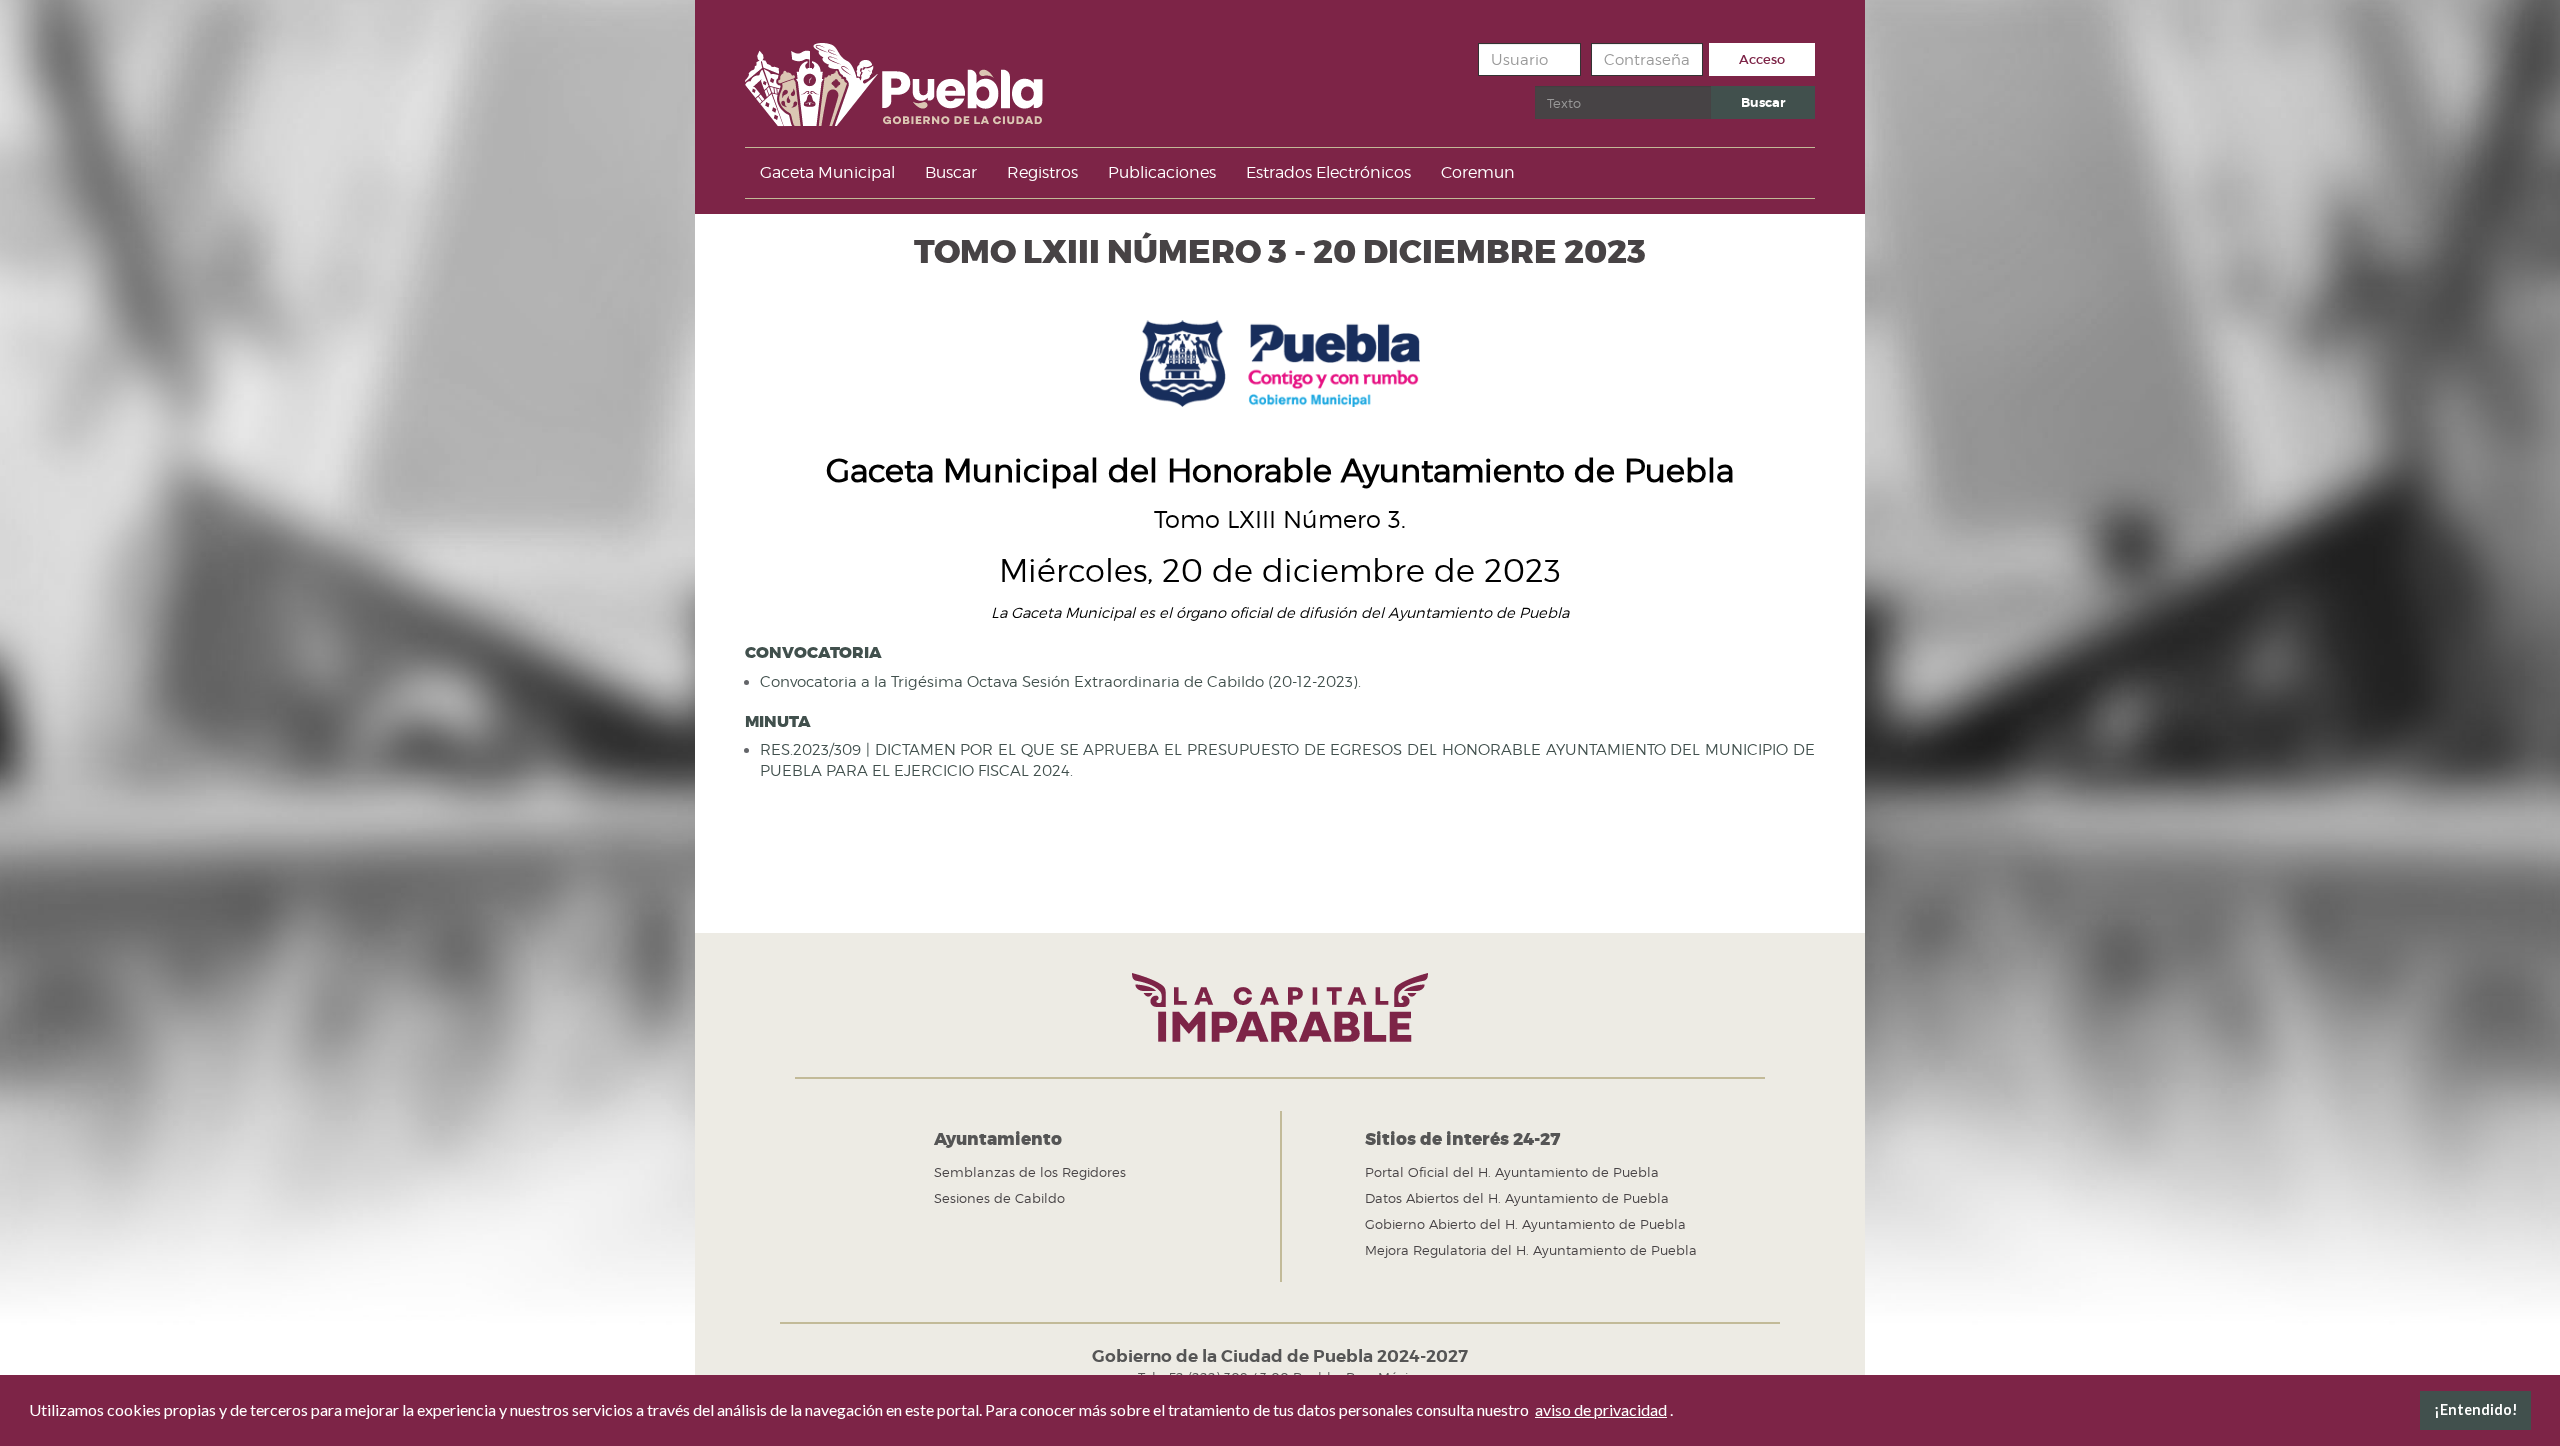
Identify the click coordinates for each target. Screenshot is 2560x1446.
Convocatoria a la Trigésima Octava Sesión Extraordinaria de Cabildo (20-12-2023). (1060, 682)
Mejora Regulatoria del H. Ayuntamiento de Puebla (1531, 1250)
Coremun (1478, 172)
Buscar (1763, 102)
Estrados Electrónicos (1328, 172)
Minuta (778, 721)
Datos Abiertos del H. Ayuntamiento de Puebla (1517, 1198)
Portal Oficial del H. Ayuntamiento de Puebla (1512, 1172)
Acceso (1762, 59)
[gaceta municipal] (894, 77)
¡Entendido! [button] (2476, 1409)
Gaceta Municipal (827, 172)
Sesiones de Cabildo (999, 1198)
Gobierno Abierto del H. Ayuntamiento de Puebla (1525, 1224)
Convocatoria (813, 652)
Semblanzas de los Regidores (1030, 1172)
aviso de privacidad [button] (1601, 1409)
